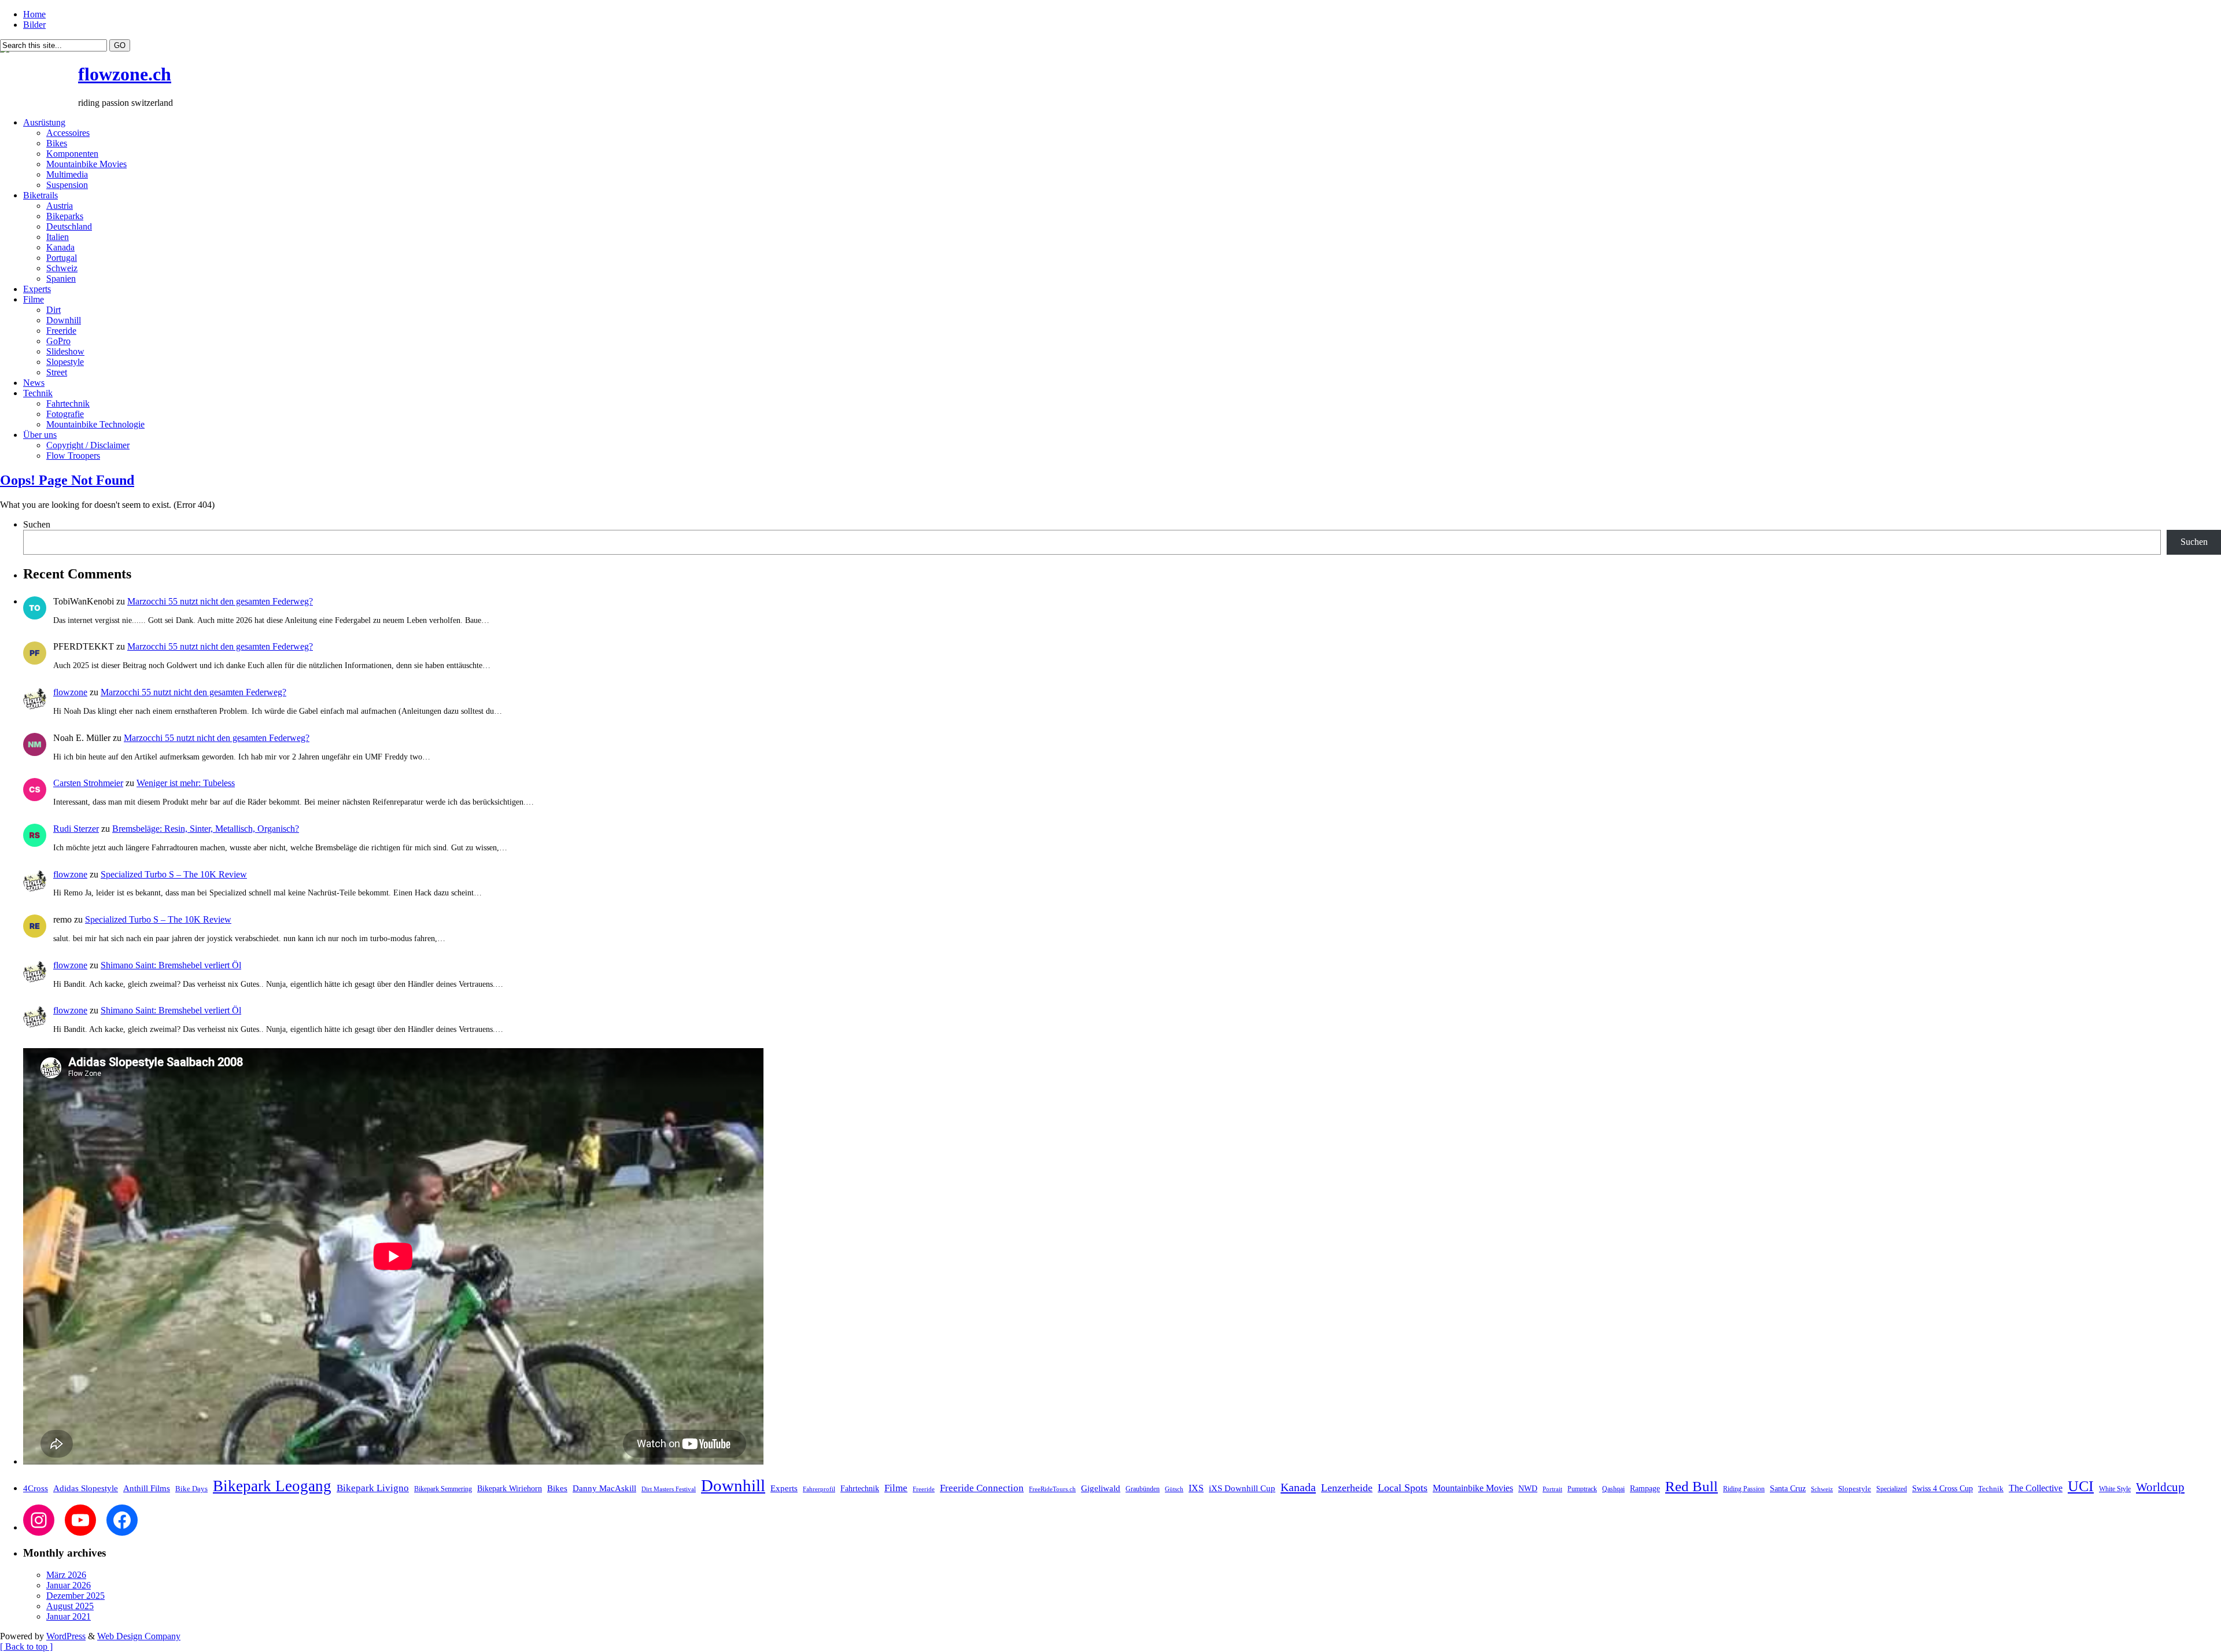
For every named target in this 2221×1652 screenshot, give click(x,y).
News (34, 383)
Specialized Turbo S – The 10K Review (174, 874)
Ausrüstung (44, 122)
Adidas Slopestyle (86, 1488)
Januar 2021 (69, 1616)
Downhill (64, 320)
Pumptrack (1582, 1489)
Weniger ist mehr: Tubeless (186, 783)
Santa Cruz (1788, 1489)
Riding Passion (1744, 1489)
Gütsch (1174, 1489)
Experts (37, 289)
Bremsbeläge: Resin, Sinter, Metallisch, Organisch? (206, 829)
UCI (2081, 1486)
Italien (58, 237)
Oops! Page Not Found (67, 480)
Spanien (61, 279)
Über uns (40, 435)
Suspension (67, 185)
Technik (38, 393)
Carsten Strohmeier (88, 783)
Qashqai (1613, 1489)
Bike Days (191, 1489)
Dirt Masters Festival (669, 1489)
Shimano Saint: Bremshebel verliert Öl (171, 965)
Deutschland (69, 226)
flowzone (70, 692)
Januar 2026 (69, 1585)
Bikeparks (65, 216)
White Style (2115, 1489)
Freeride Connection (982, 1488)
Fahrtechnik (68, 403)
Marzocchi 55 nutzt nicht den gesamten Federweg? (220, 601)
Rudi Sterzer (76, 829)
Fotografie (65, 414)
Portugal (62, 258)
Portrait (1552, 1489)
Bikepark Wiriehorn (510, 1488)
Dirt (54, 310)
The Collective (2036, 1488)
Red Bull (1691, 1486)
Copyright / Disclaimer (88, 445)
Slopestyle (65, 362)
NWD (1528, 1488)
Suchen (37, 524)
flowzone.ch (125, 74)
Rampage (1645, 1488)
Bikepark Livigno (373, 1488)
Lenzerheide (1347, 1488)
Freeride (61, 331)
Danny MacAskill (604, 1488)
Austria (60, 206)
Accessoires (68, 133)
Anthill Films (147, 1488)
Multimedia (67, 174)
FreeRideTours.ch (1052, 1489)
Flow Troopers (73, 456)
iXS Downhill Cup (1242, 1488)
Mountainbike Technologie (95, 424)
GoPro (58, 341)
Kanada (60, 247)
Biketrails (40, 195)
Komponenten (72, 154)
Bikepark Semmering (443, 1489)
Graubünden (1143, 1489)
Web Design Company (139, 1636)
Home (34, 14)
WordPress (66, 1636)
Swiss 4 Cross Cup (1943, 1489)
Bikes (57, 143)
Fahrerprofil (819, 1489)
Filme (34, 299)
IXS (1196, 1488)
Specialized (1892, 1489)
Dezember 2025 (75, 1596)
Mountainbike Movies (86, 164)
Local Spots (1403, 1488)
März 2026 (66, 1575)
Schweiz (62, 268)
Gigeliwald (1101, 1488)
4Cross (36, 1488)
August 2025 (70, 1606)
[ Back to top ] (26, 1647)
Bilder (34, 25)
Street (57, 372)
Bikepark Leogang (272, 1486)
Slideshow (65, 351)
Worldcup (2160, 1487)
